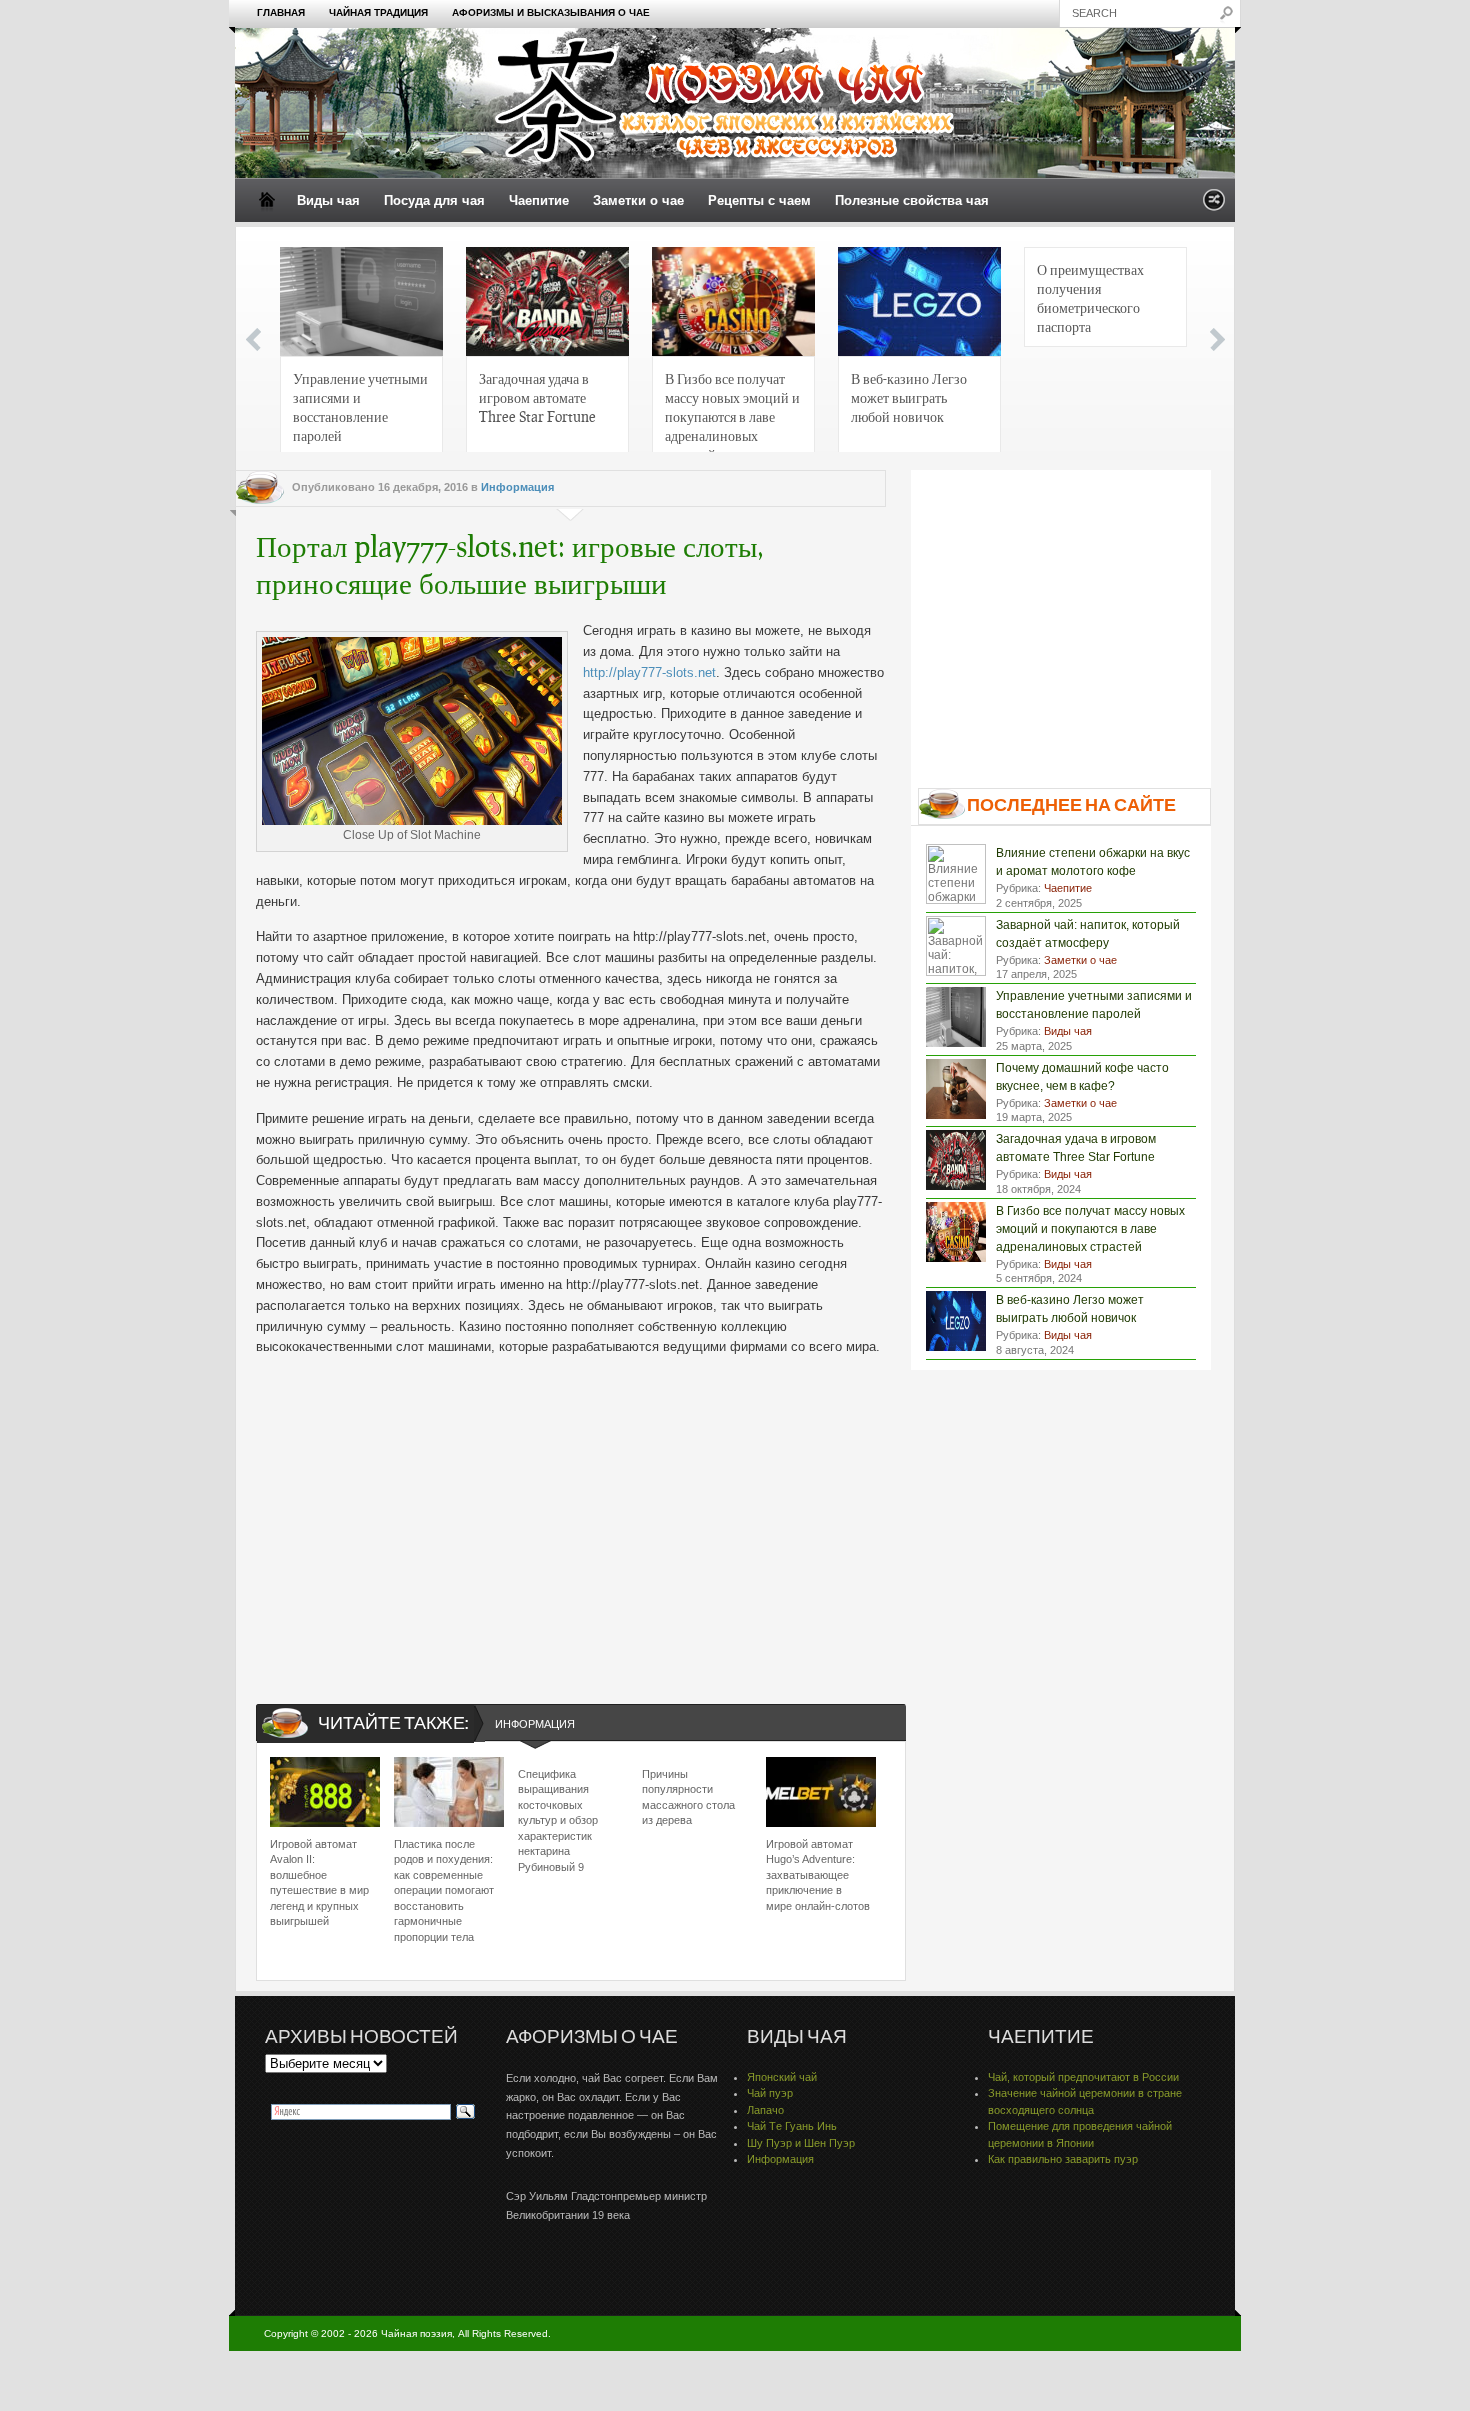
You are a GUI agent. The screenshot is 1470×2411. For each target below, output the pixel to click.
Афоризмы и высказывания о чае (551, 12)
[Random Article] (1214, 205)
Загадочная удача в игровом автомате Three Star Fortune (537, 397)
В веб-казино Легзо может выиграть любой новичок (909, 397)
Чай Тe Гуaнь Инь (792, 2126)
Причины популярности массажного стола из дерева (688, 1797)
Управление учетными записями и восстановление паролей (360, 406)
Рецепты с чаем (759, 200)
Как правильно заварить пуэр (1063, 2159)
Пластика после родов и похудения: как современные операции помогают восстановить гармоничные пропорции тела (444, 1890)
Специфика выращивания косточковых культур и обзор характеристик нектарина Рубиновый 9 (558, 1820)
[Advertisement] (571, 1513)
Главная (281, 12)
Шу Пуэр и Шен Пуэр (801, 2143)
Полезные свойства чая (912, 200)
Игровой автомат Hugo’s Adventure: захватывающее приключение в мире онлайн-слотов (818, 1875)
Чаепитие (539, 200)
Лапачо (765, 2110)
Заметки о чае (638, 200)
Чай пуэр (770, 2093)
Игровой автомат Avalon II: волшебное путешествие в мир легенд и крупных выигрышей (319, 1882)
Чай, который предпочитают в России (1083, 2077)
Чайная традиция (378, 12)
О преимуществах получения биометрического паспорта (1090, 297)
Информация (517, 487)
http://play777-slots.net (649, 672)
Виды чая (328, 200)
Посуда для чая (434, 200)
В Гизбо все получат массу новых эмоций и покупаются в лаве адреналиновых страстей (732, 412)
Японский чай (782, 2077)
